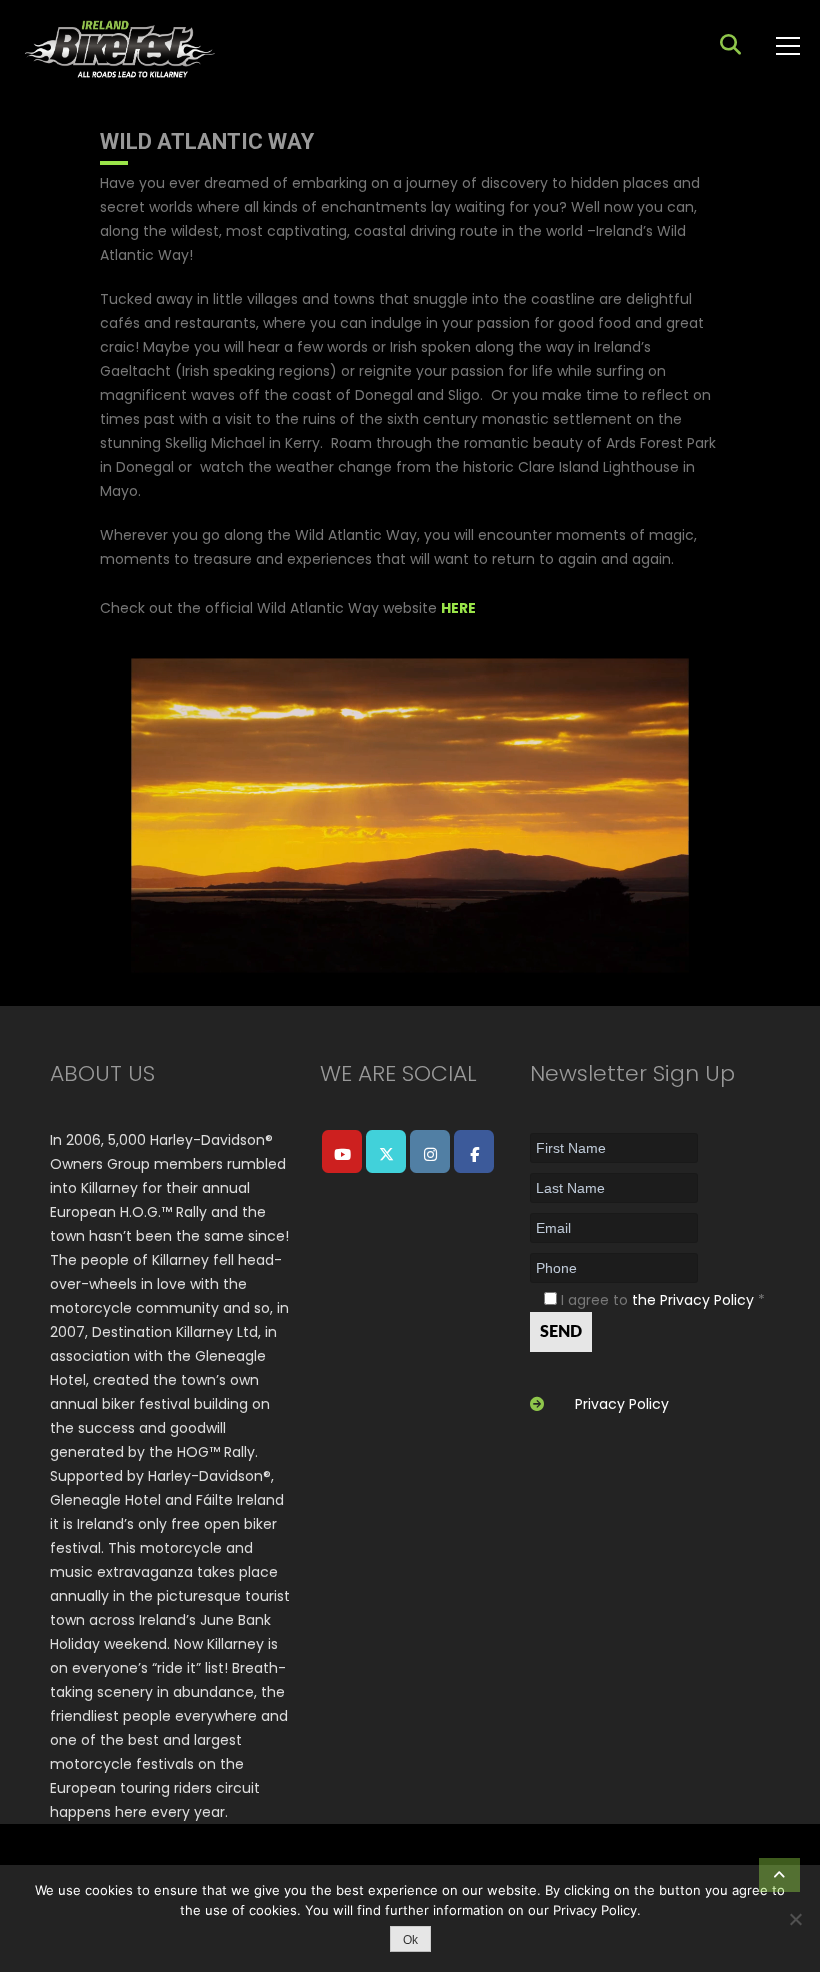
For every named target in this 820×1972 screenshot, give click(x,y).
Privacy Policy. (597, 1910)
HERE (458, 608)
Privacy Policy (622, 1404)
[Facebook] (474, 1151)
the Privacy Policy (693, 1300)
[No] (795, 1919)
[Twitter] (386, 1151)
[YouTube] (342, 1151)
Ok (410, 1940)
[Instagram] (430, 1151)
